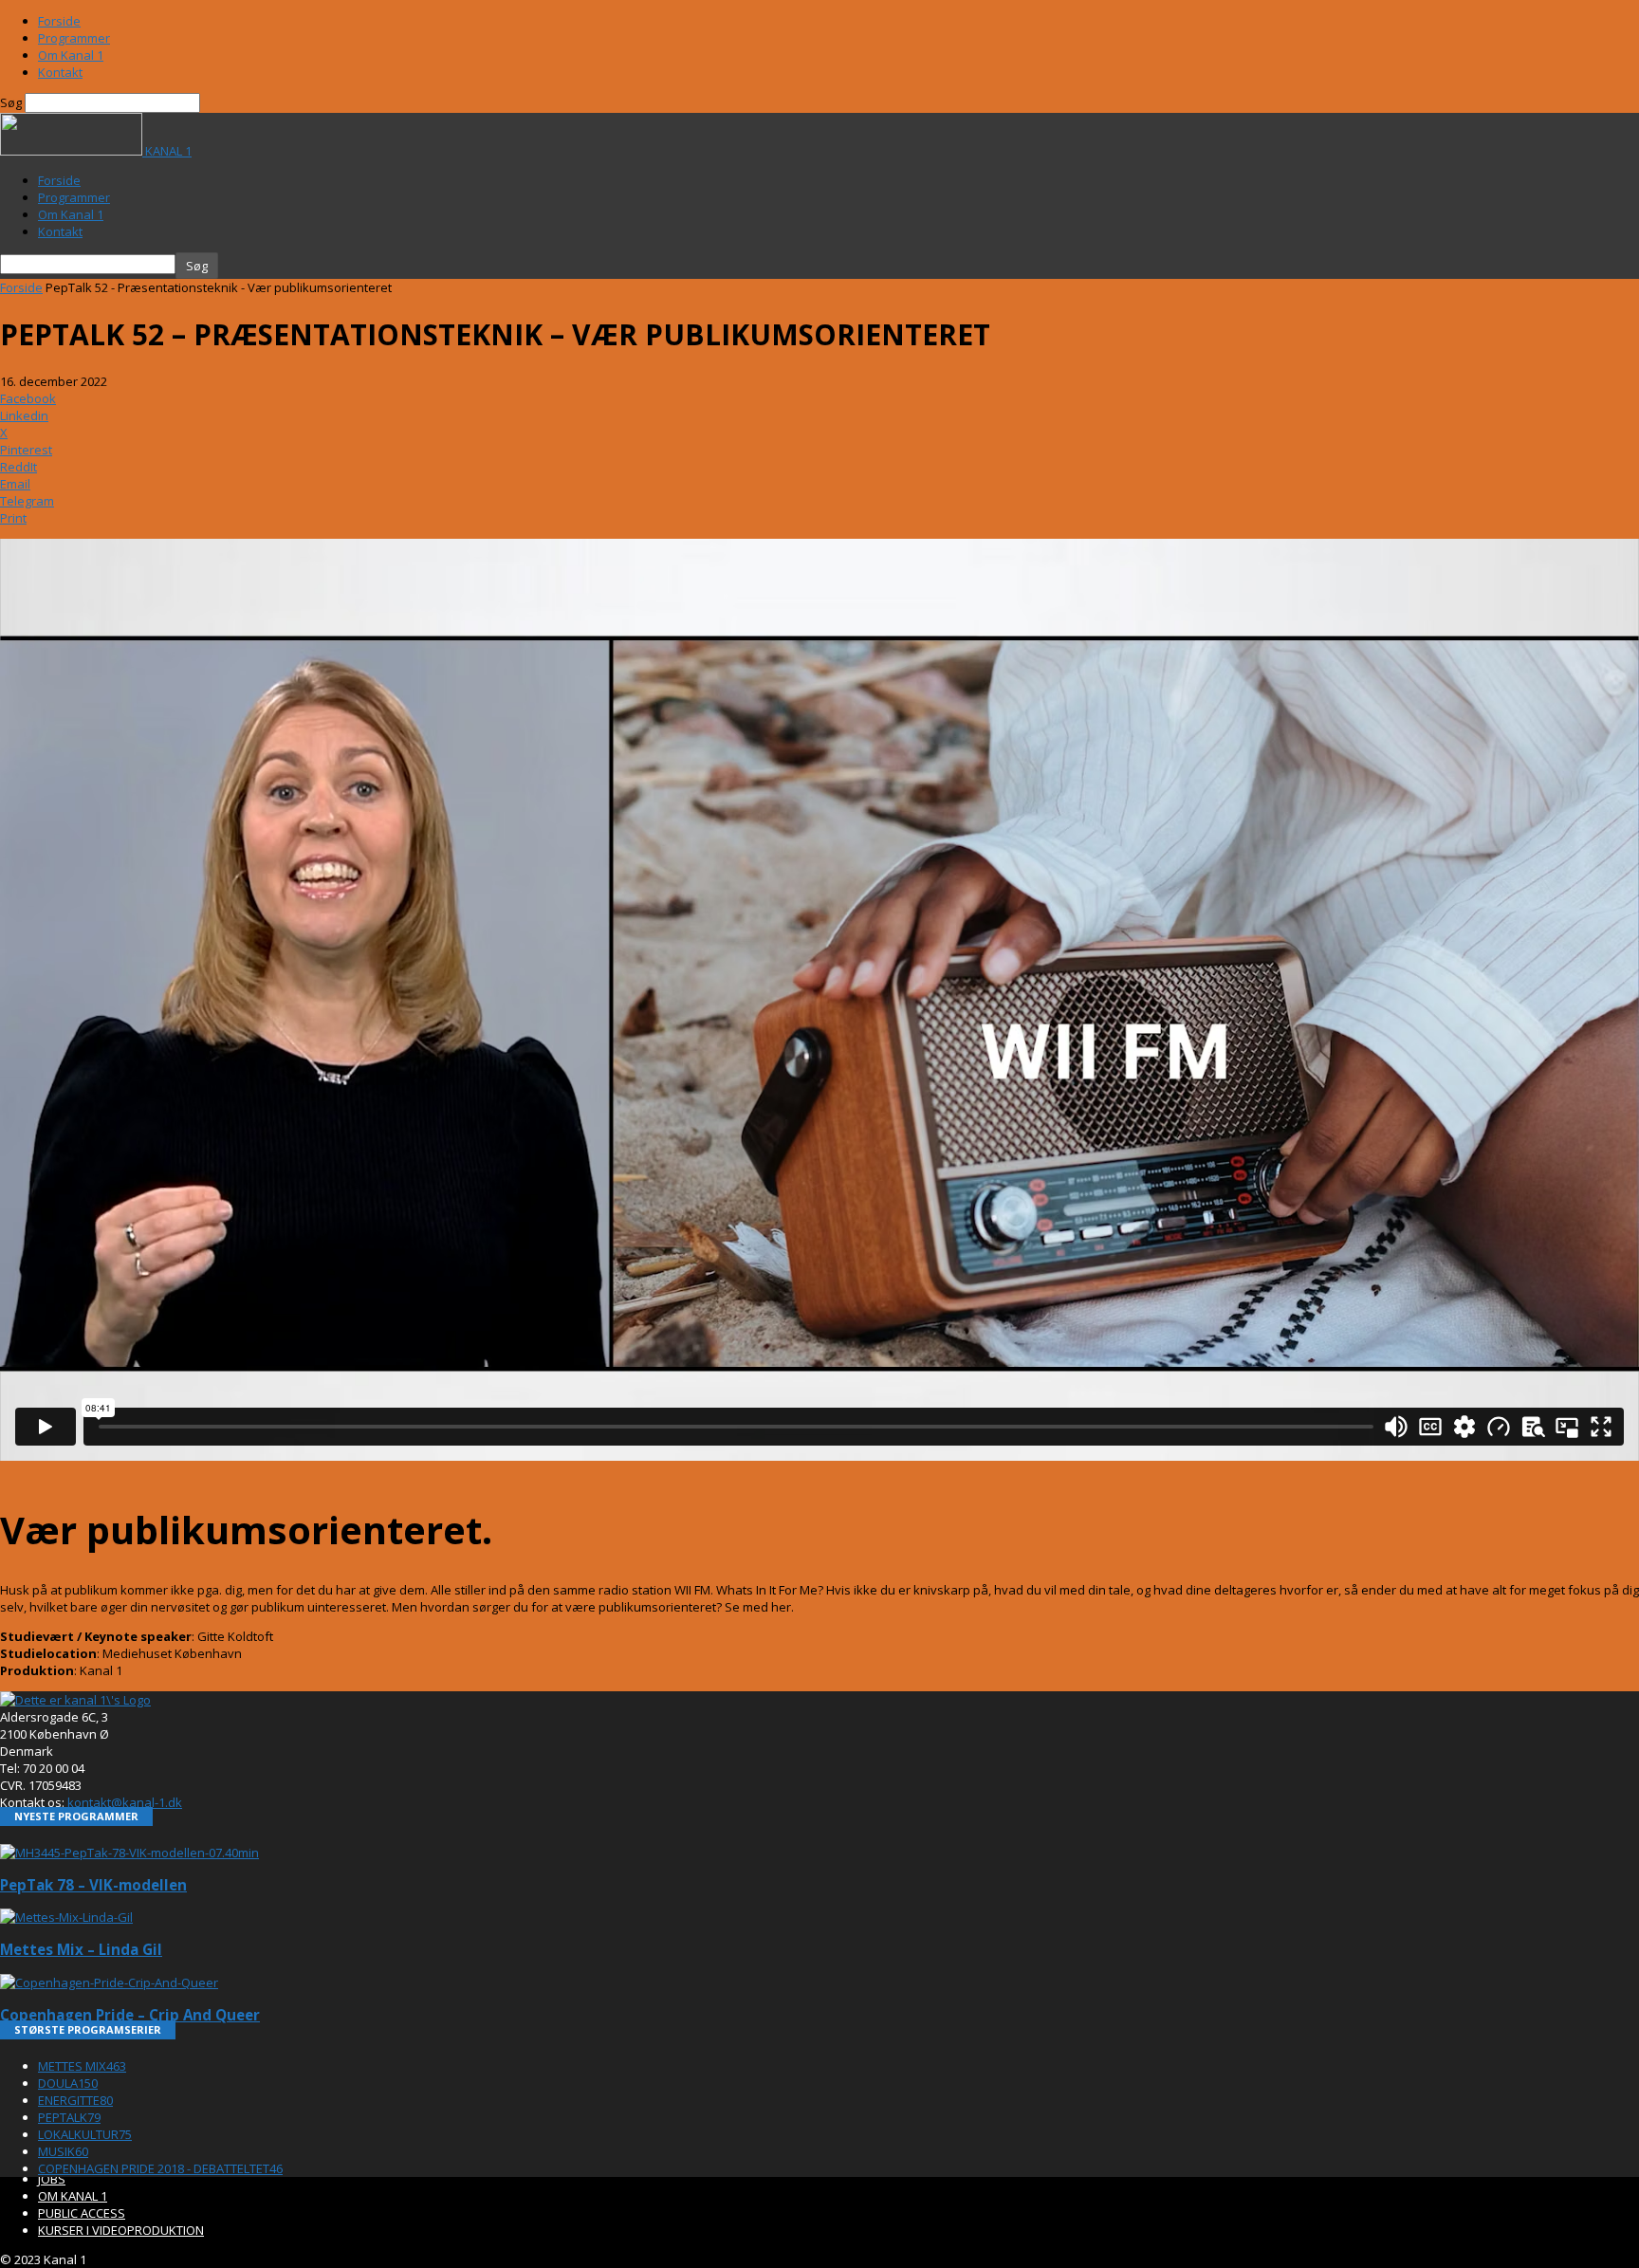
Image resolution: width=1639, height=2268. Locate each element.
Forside (59, 21)
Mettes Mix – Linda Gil (81, 1949)
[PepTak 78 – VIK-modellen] (129, 1853)
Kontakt (60, 72)
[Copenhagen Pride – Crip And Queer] (109, 1982)
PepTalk (69, 2117)
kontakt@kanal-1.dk (125, 1802)
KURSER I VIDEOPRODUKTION (121, 2230)
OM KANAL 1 (73, 2196)
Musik (63, 2151)
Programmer (74, 38)
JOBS (52, 2179)
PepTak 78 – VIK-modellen (93, 1885)
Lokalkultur (85, 2134)
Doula (68, 2083)
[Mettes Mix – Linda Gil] (66, 1917)
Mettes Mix (82, 2066)
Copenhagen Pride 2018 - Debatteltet (160, 2168)
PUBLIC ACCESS (82, 2213)
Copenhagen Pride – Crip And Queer (130, 2015)
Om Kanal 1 (71, 55)
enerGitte (75, 2100)
